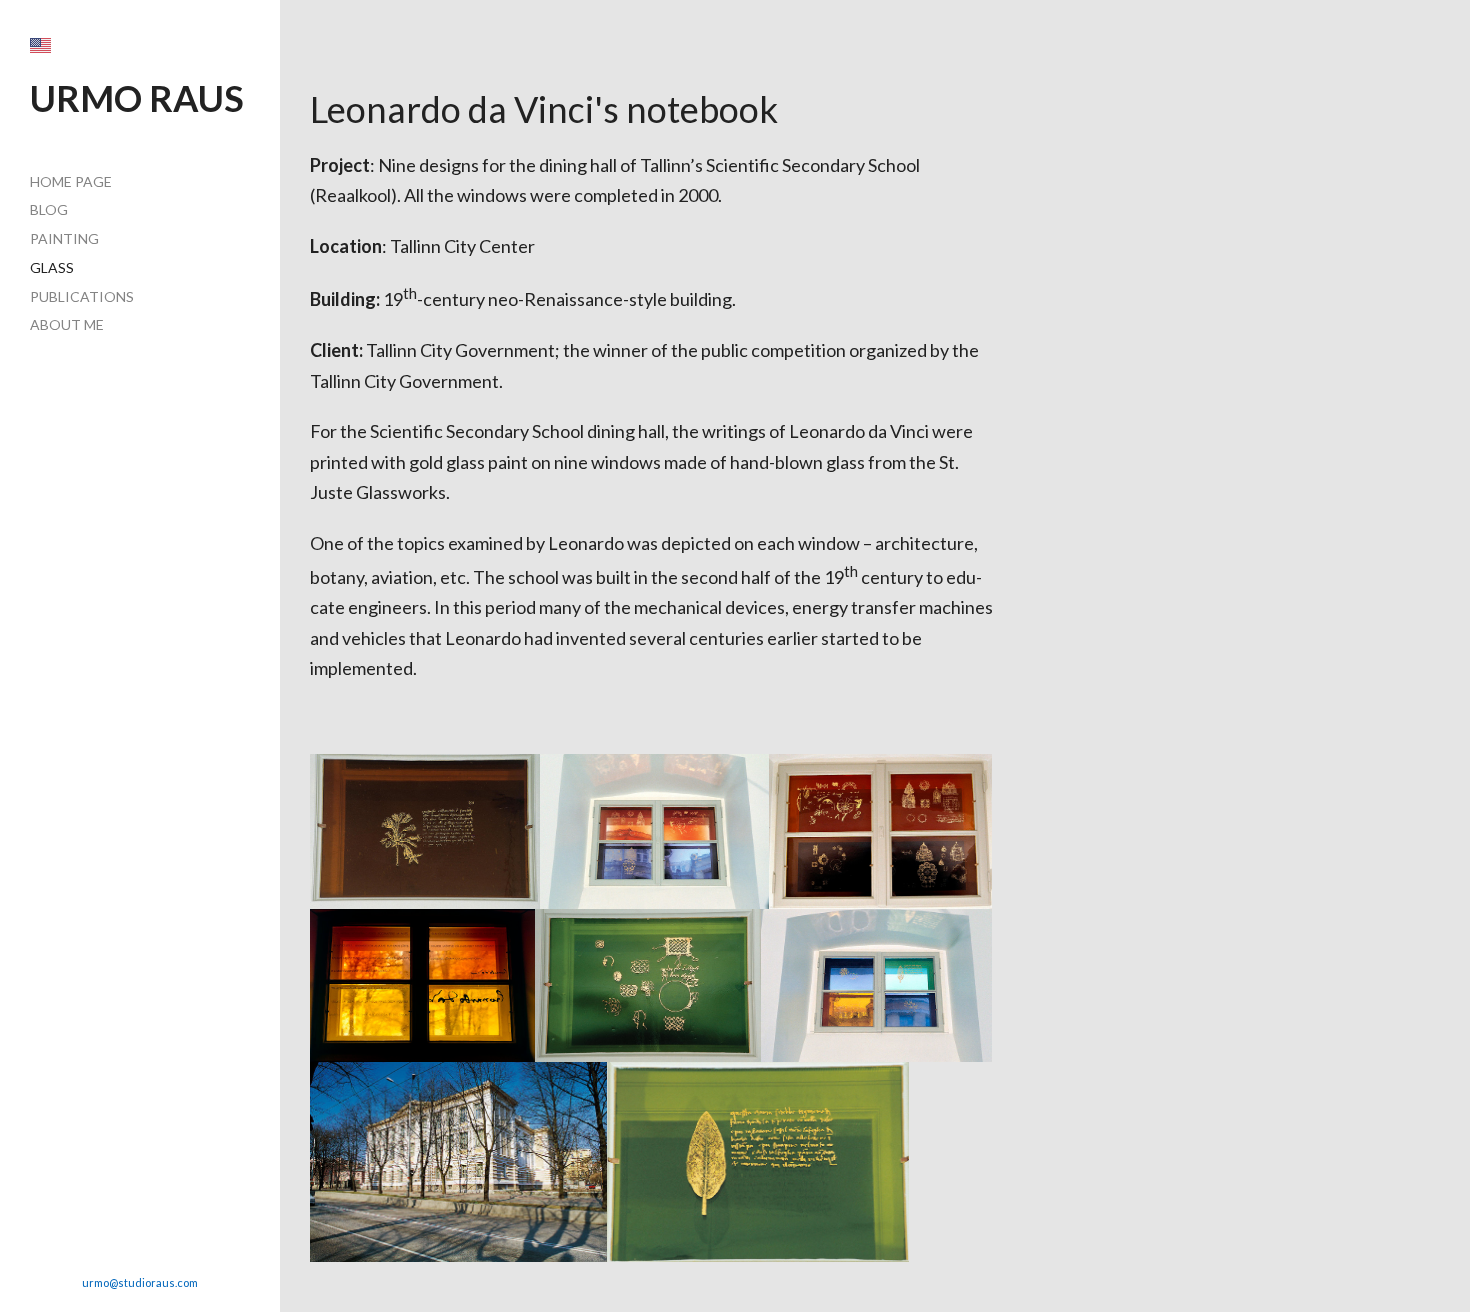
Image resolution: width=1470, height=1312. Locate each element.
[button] (40, 45)
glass (52, 267)
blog (49, 209)
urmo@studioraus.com (140, 1282)
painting (64, 238)
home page (71, 181)
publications (82, 296)
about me (67, 324)
